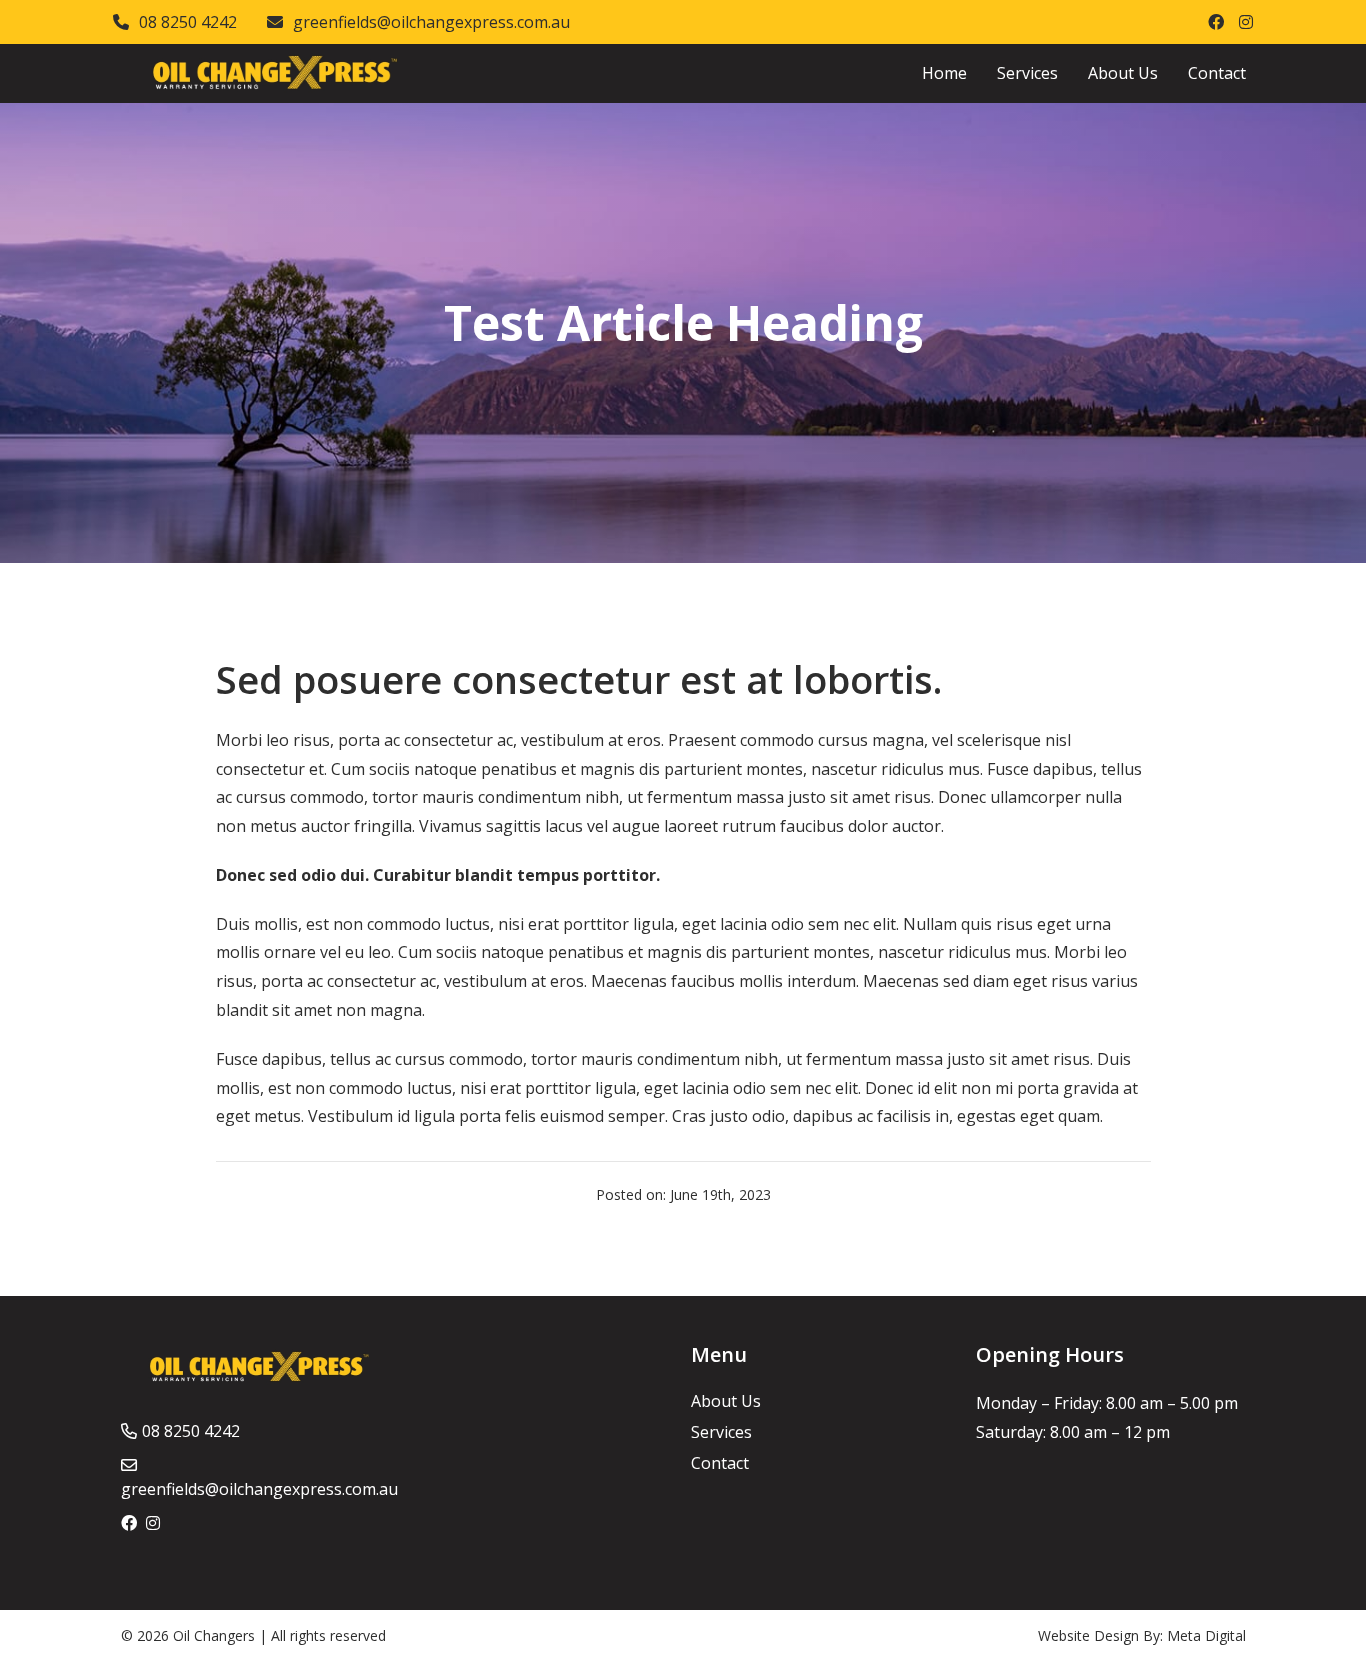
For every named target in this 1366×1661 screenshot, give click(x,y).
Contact (1217, 73)
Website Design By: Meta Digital (1142, 1635)
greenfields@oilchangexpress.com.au (431, 22)
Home (944, 73)
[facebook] (1216, 22)
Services (1027, 73)
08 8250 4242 (188, 22)
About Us (1123, 73)
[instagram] (1246, 22)
